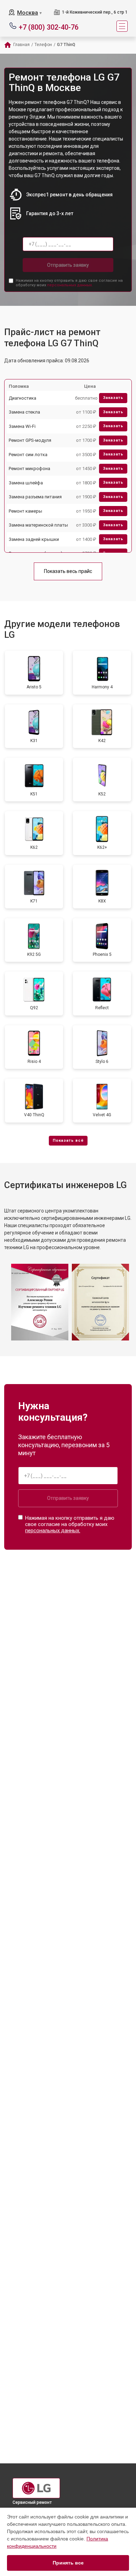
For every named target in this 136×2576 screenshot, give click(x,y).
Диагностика (22, 398)
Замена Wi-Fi (22, 426)
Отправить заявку (68, 265)
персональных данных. (70, 285)
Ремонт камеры (25, 511)
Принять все (68, 2563)
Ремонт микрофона (29, 469)
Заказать (113, 398)
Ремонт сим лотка (28, 455)
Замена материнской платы (38, 525)
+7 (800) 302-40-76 (49, 27)
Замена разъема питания (35, 497)
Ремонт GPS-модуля (30, 440)
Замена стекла (24, 412)
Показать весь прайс (68, 571)
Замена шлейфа (26, 483)
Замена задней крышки (34, 539)
